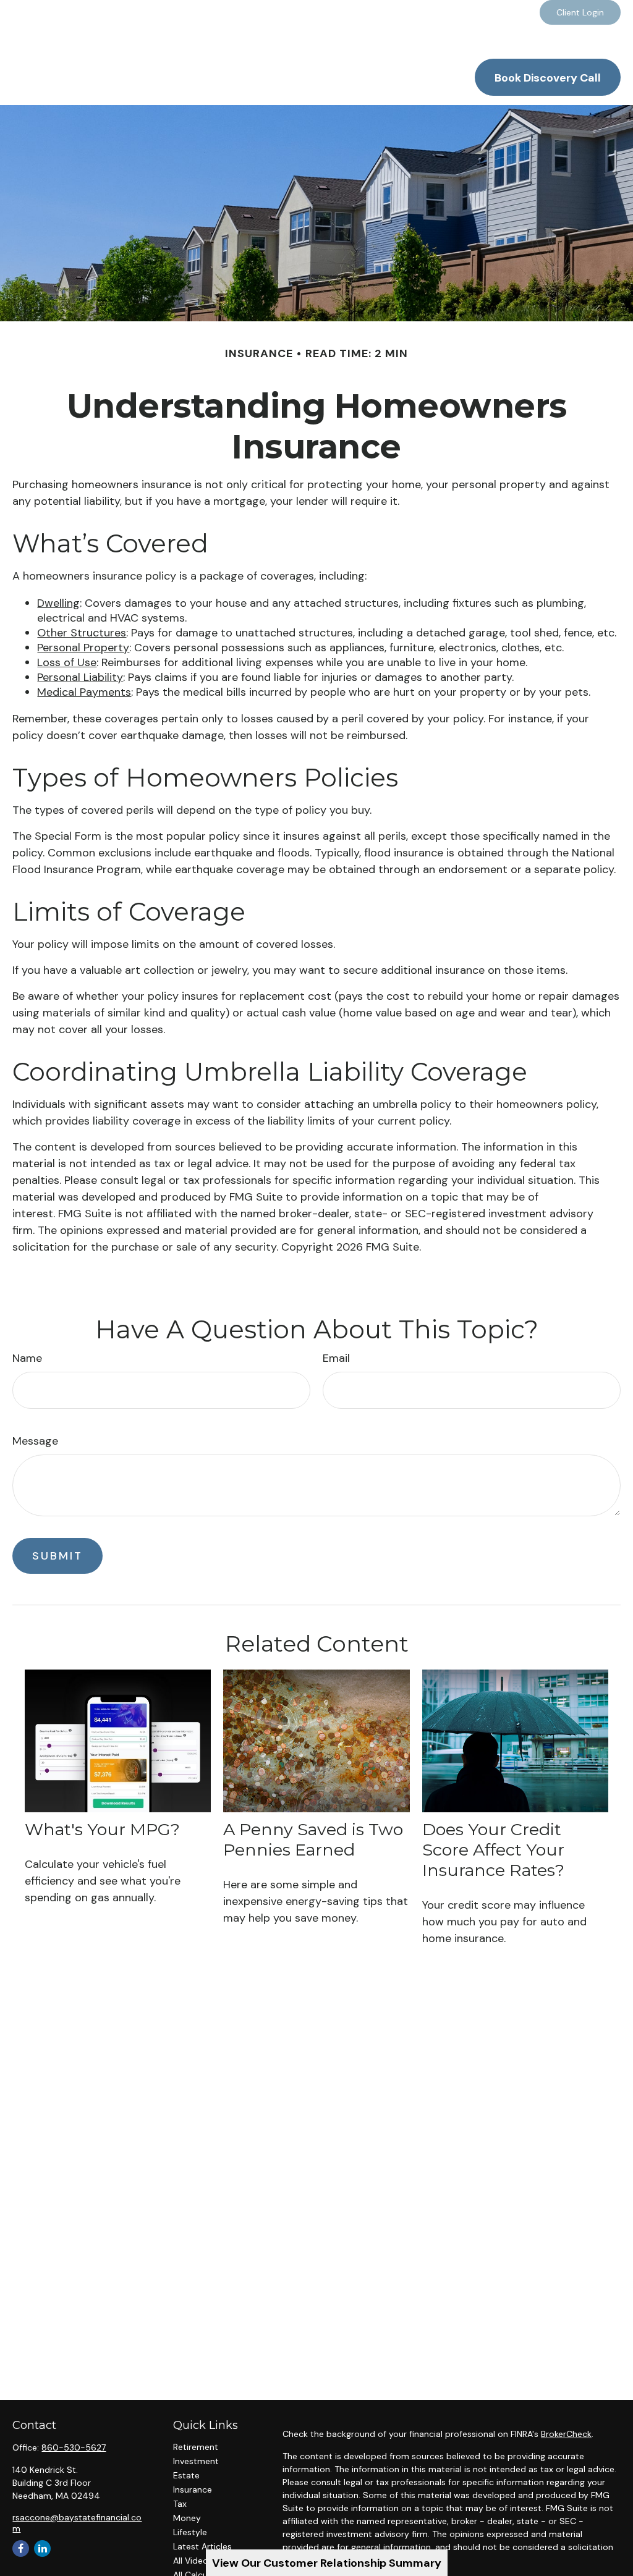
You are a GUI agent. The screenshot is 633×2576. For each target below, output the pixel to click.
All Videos (193, 2561)
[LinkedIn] (486, 12)
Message (35, 1441)
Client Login (580, 12)
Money (187, 2518)
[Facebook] (520, 12)
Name (27, 1358)
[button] (349, 46)
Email (336, 1358)
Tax (180, 2504)
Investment (196, 2461)
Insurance (193, 2489)
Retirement (196, 2447)
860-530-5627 (74, 2447)
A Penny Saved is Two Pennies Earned (313, 1839)
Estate (186, 2475)
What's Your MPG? (102, 1829)
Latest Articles (202, 2546)
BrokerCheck (566, 2434)
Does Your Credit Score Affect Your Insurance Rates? (493, 1850)
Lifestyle (190, 2532)
